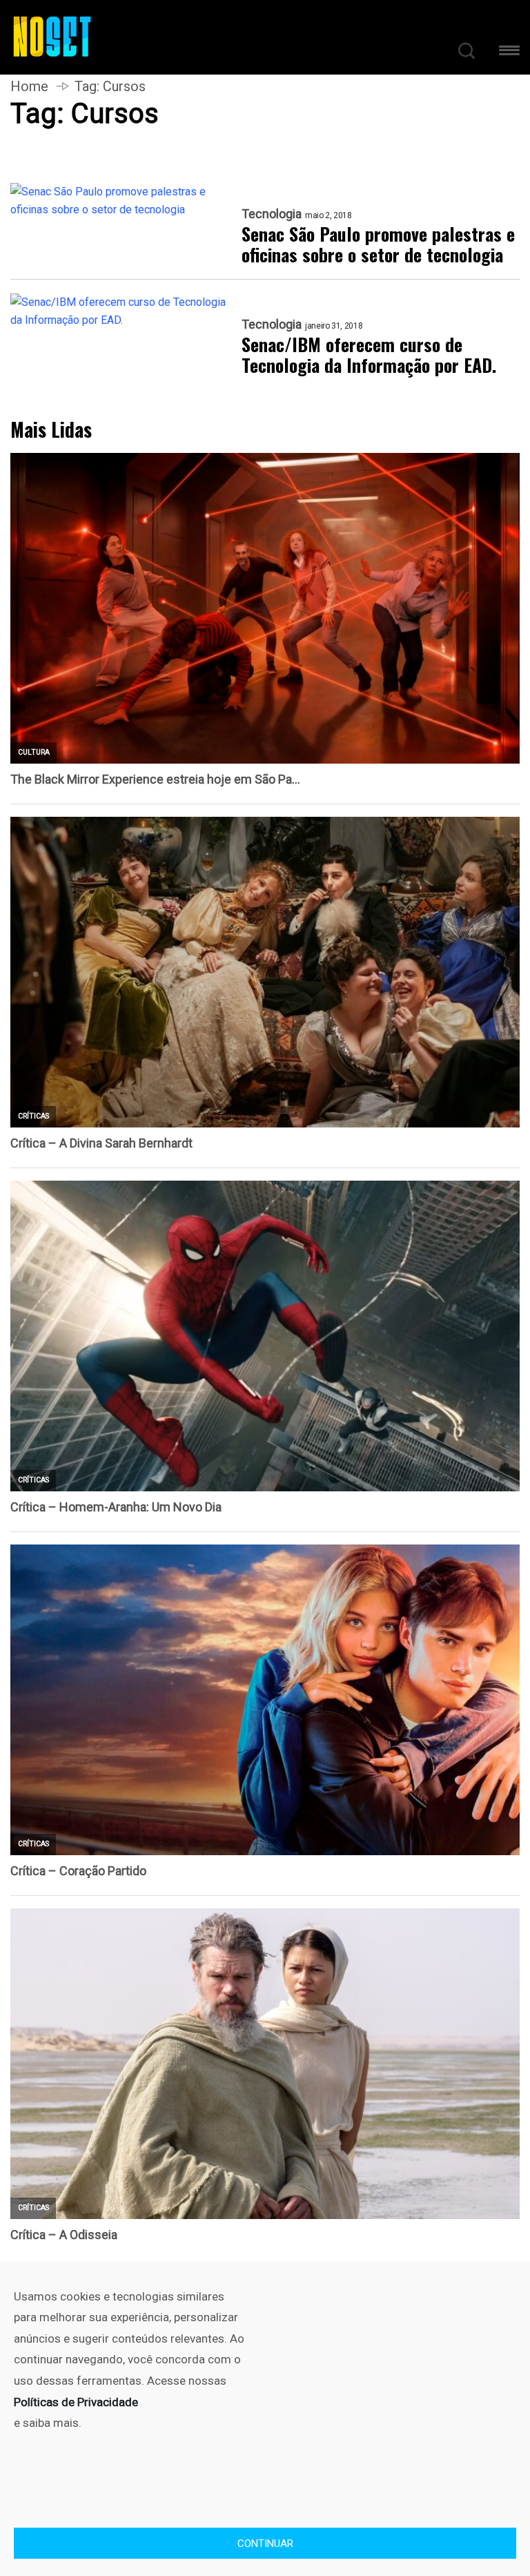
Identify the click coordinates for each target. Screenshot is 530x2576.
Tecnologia (272, 214)
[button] (509, 53)
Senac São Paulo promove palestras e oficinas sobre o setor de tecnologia (378, 244)
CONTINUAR (265, 2544)
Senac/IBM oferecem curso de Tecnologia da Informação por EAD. (369, 355)
